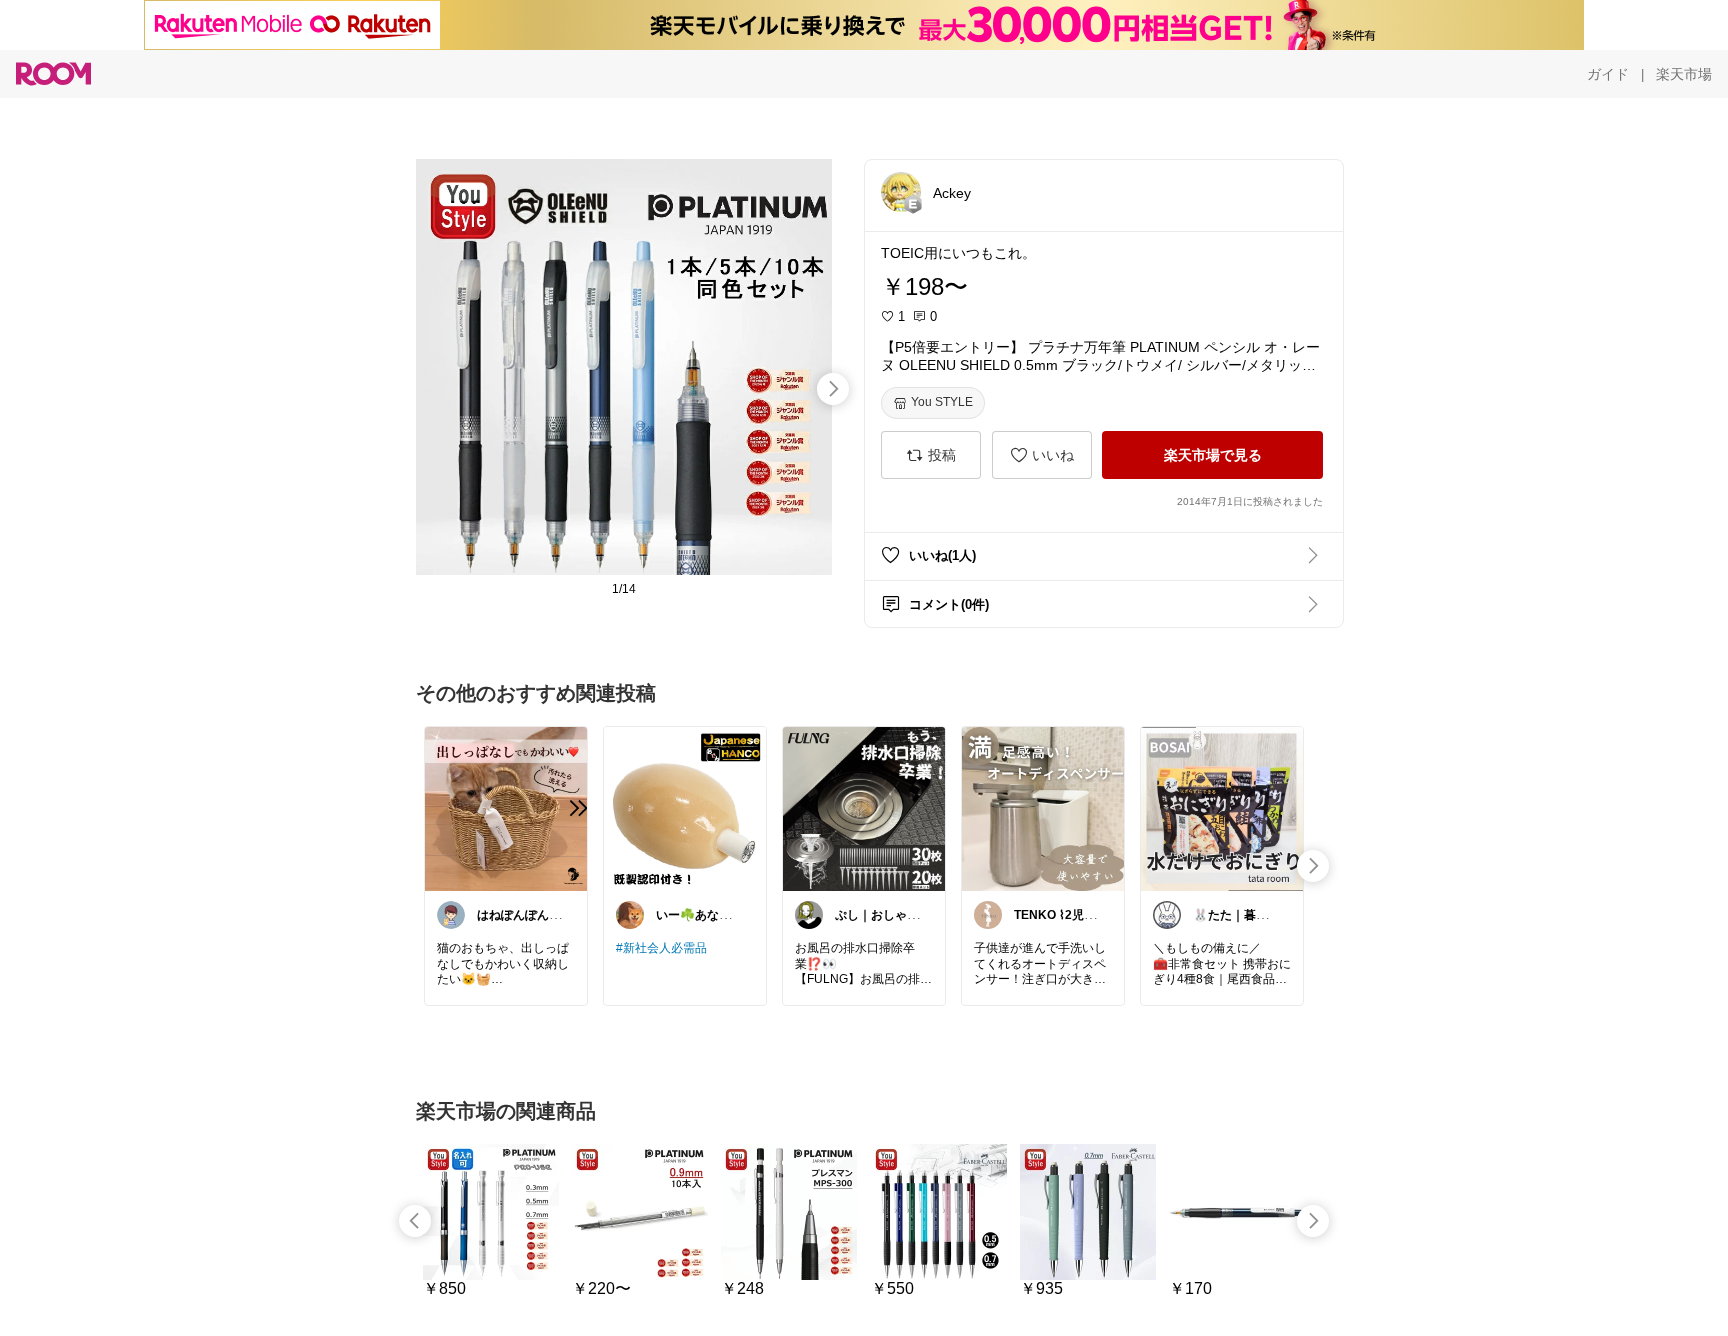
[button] (901, 192)
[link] (506, 808)
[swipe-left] (415, 1221)
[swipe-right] (833, 389)
